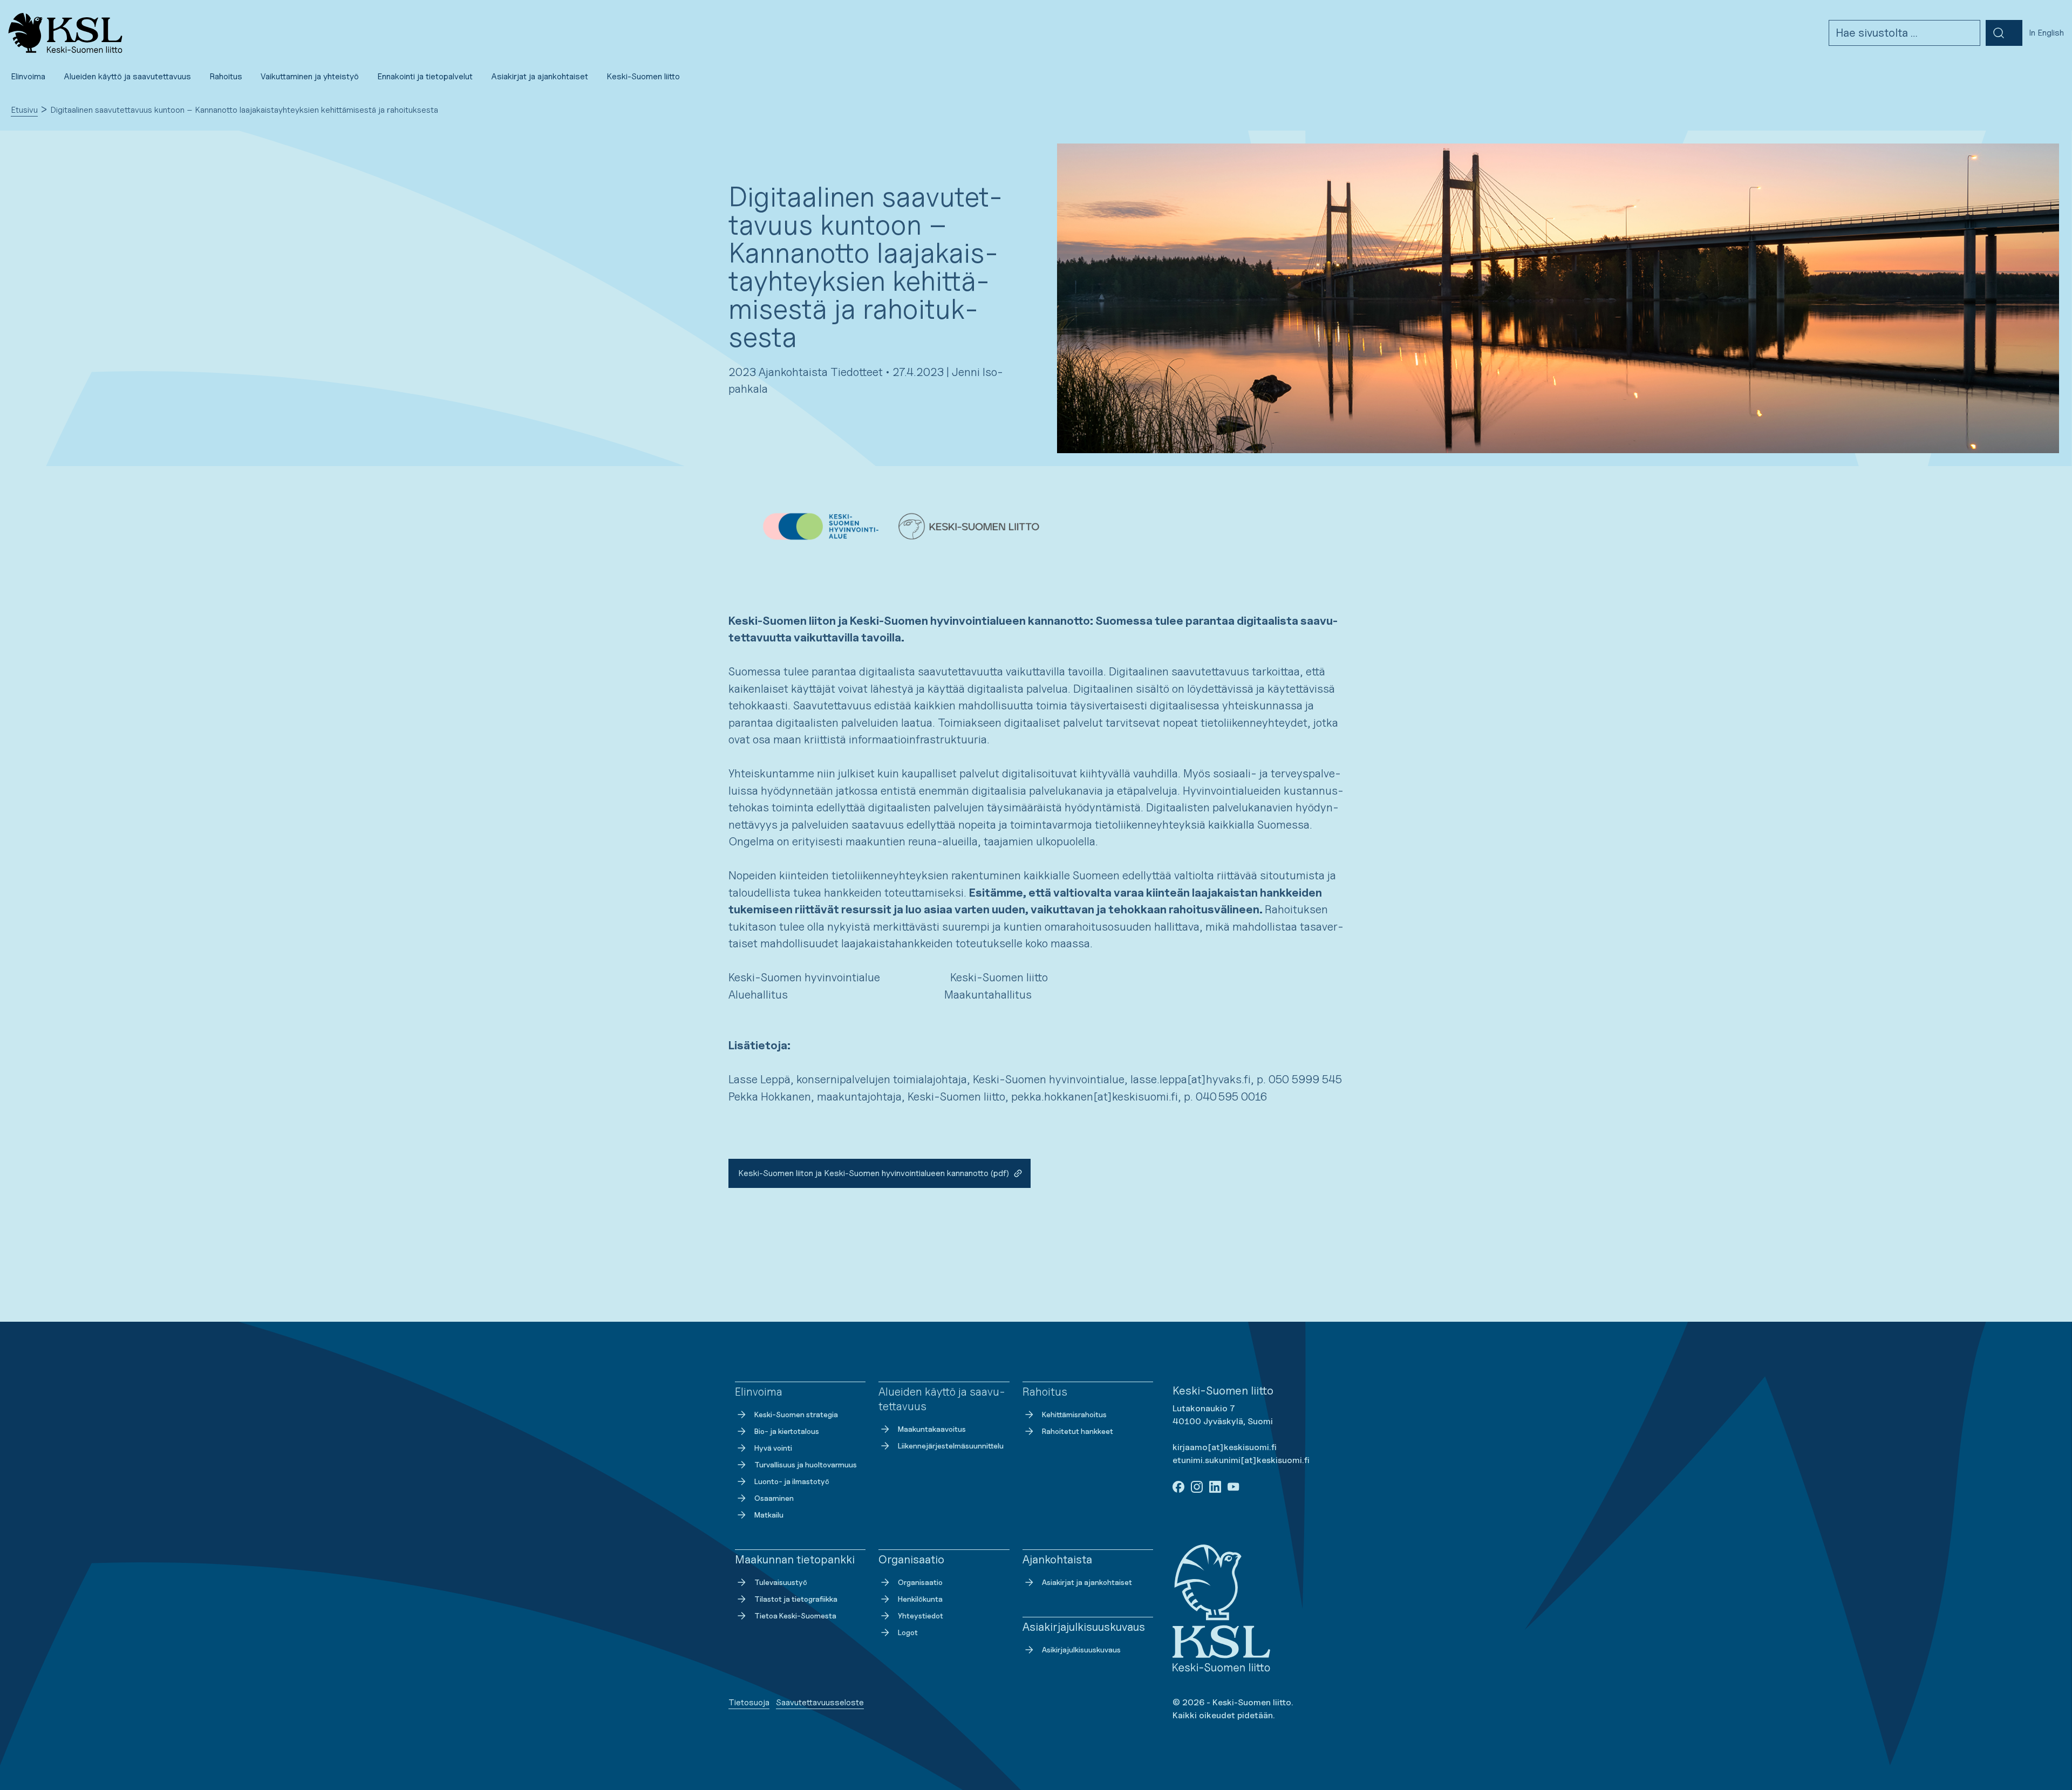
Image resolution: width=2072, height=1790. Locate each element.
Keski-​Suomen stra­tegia (796, 1414)
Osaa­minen (774, 1498)
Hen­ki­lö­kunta (920, 1599)
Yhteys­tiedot (921, 1615)
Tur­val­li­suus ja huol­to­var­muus (806, 1464)
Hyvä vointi (773, 1448)
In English (2046, 33)
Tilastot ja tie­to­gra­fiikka (796, 1599)
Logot (908, 1632)
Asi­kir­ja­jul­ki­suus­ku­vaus (1081, 1649)
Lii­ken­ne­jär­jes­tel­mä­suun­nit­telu (951, 1446)
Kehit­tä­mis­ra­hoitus (1074, 1414)
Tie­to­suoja (749, 1702)
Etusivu (24, 110)
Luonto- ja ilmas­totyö (792, 1481)
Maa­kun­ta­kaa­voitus (932, 1429)
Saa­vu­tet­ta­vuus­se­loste (820, 1702)
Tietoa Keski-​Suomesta (795, 1615)
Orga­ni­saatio (920, 1582)
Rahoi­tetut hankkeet (1078, 1431)
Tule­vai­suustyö (781, 1582)
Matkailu (769, 1515)
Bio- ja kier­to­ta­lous (787, 1431)
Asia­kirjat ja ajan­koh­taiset (1087, 1582)
